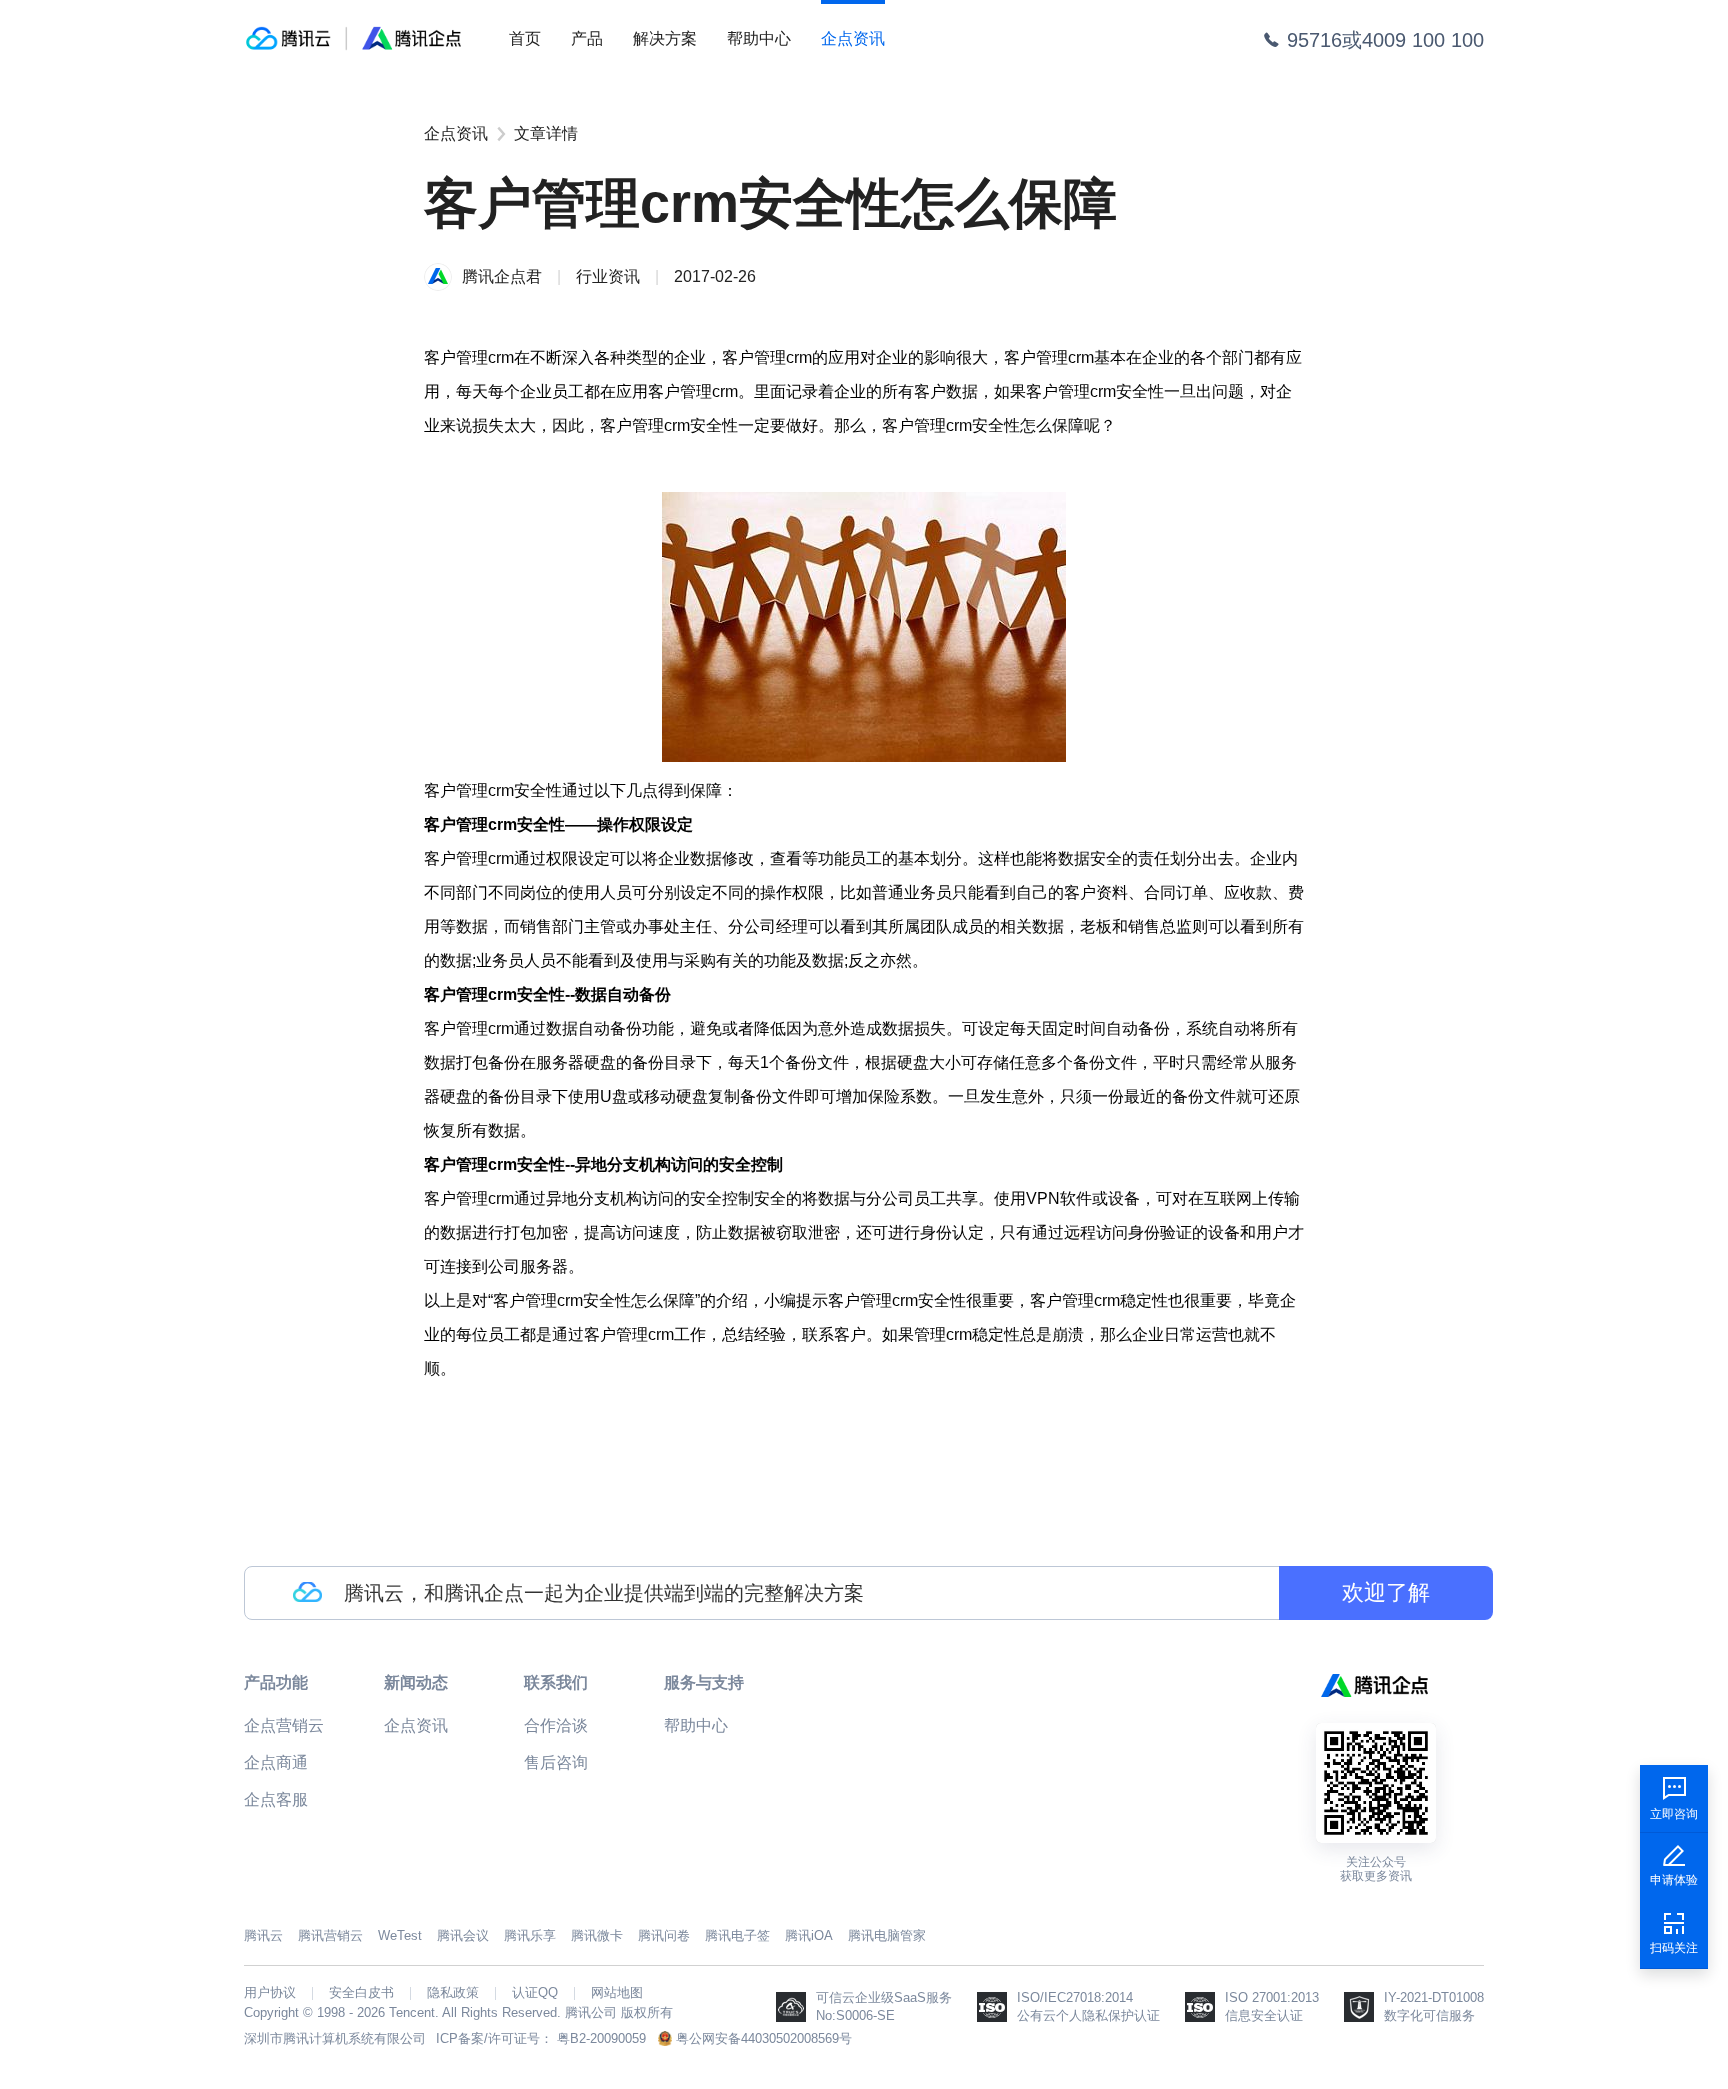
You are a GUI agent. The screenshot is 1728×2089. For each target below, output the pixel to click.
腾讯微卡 (597, 1935)
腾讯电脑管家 (887, 1935)
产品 (587, 38)
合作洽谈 (556, 1725)
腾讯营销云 (330, 1935)
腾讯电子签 (737, 1935)
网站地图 (617, 1993)
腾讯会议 (463, 1935)
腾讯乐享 (530, 1935)
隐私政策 (453, 1993)
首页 (525, 38)
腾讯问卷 (664, 1935)
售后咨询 (556, 1762)
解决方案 (665, 38)
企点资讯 (853, 38)
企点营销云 (284, 1725)
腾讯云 (263, 1935)
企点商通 (276, 1762)
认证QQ (535, 1993)
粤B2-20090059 (601, 2038)
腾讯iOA (809, 1935)
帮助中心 (759, 38)
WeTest (400, 1935)
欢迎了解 (1386, 1592)
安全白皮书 (361, 1993)
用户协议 (270, 1993)
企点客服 (276, 1799)
